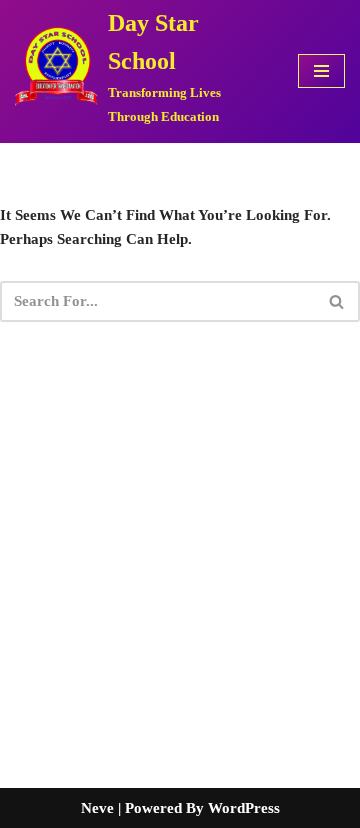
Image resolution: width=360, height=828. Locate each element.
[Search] (337, 301)
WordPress (244, 808)
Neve (97, 808)
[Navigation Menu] (321, 71)
